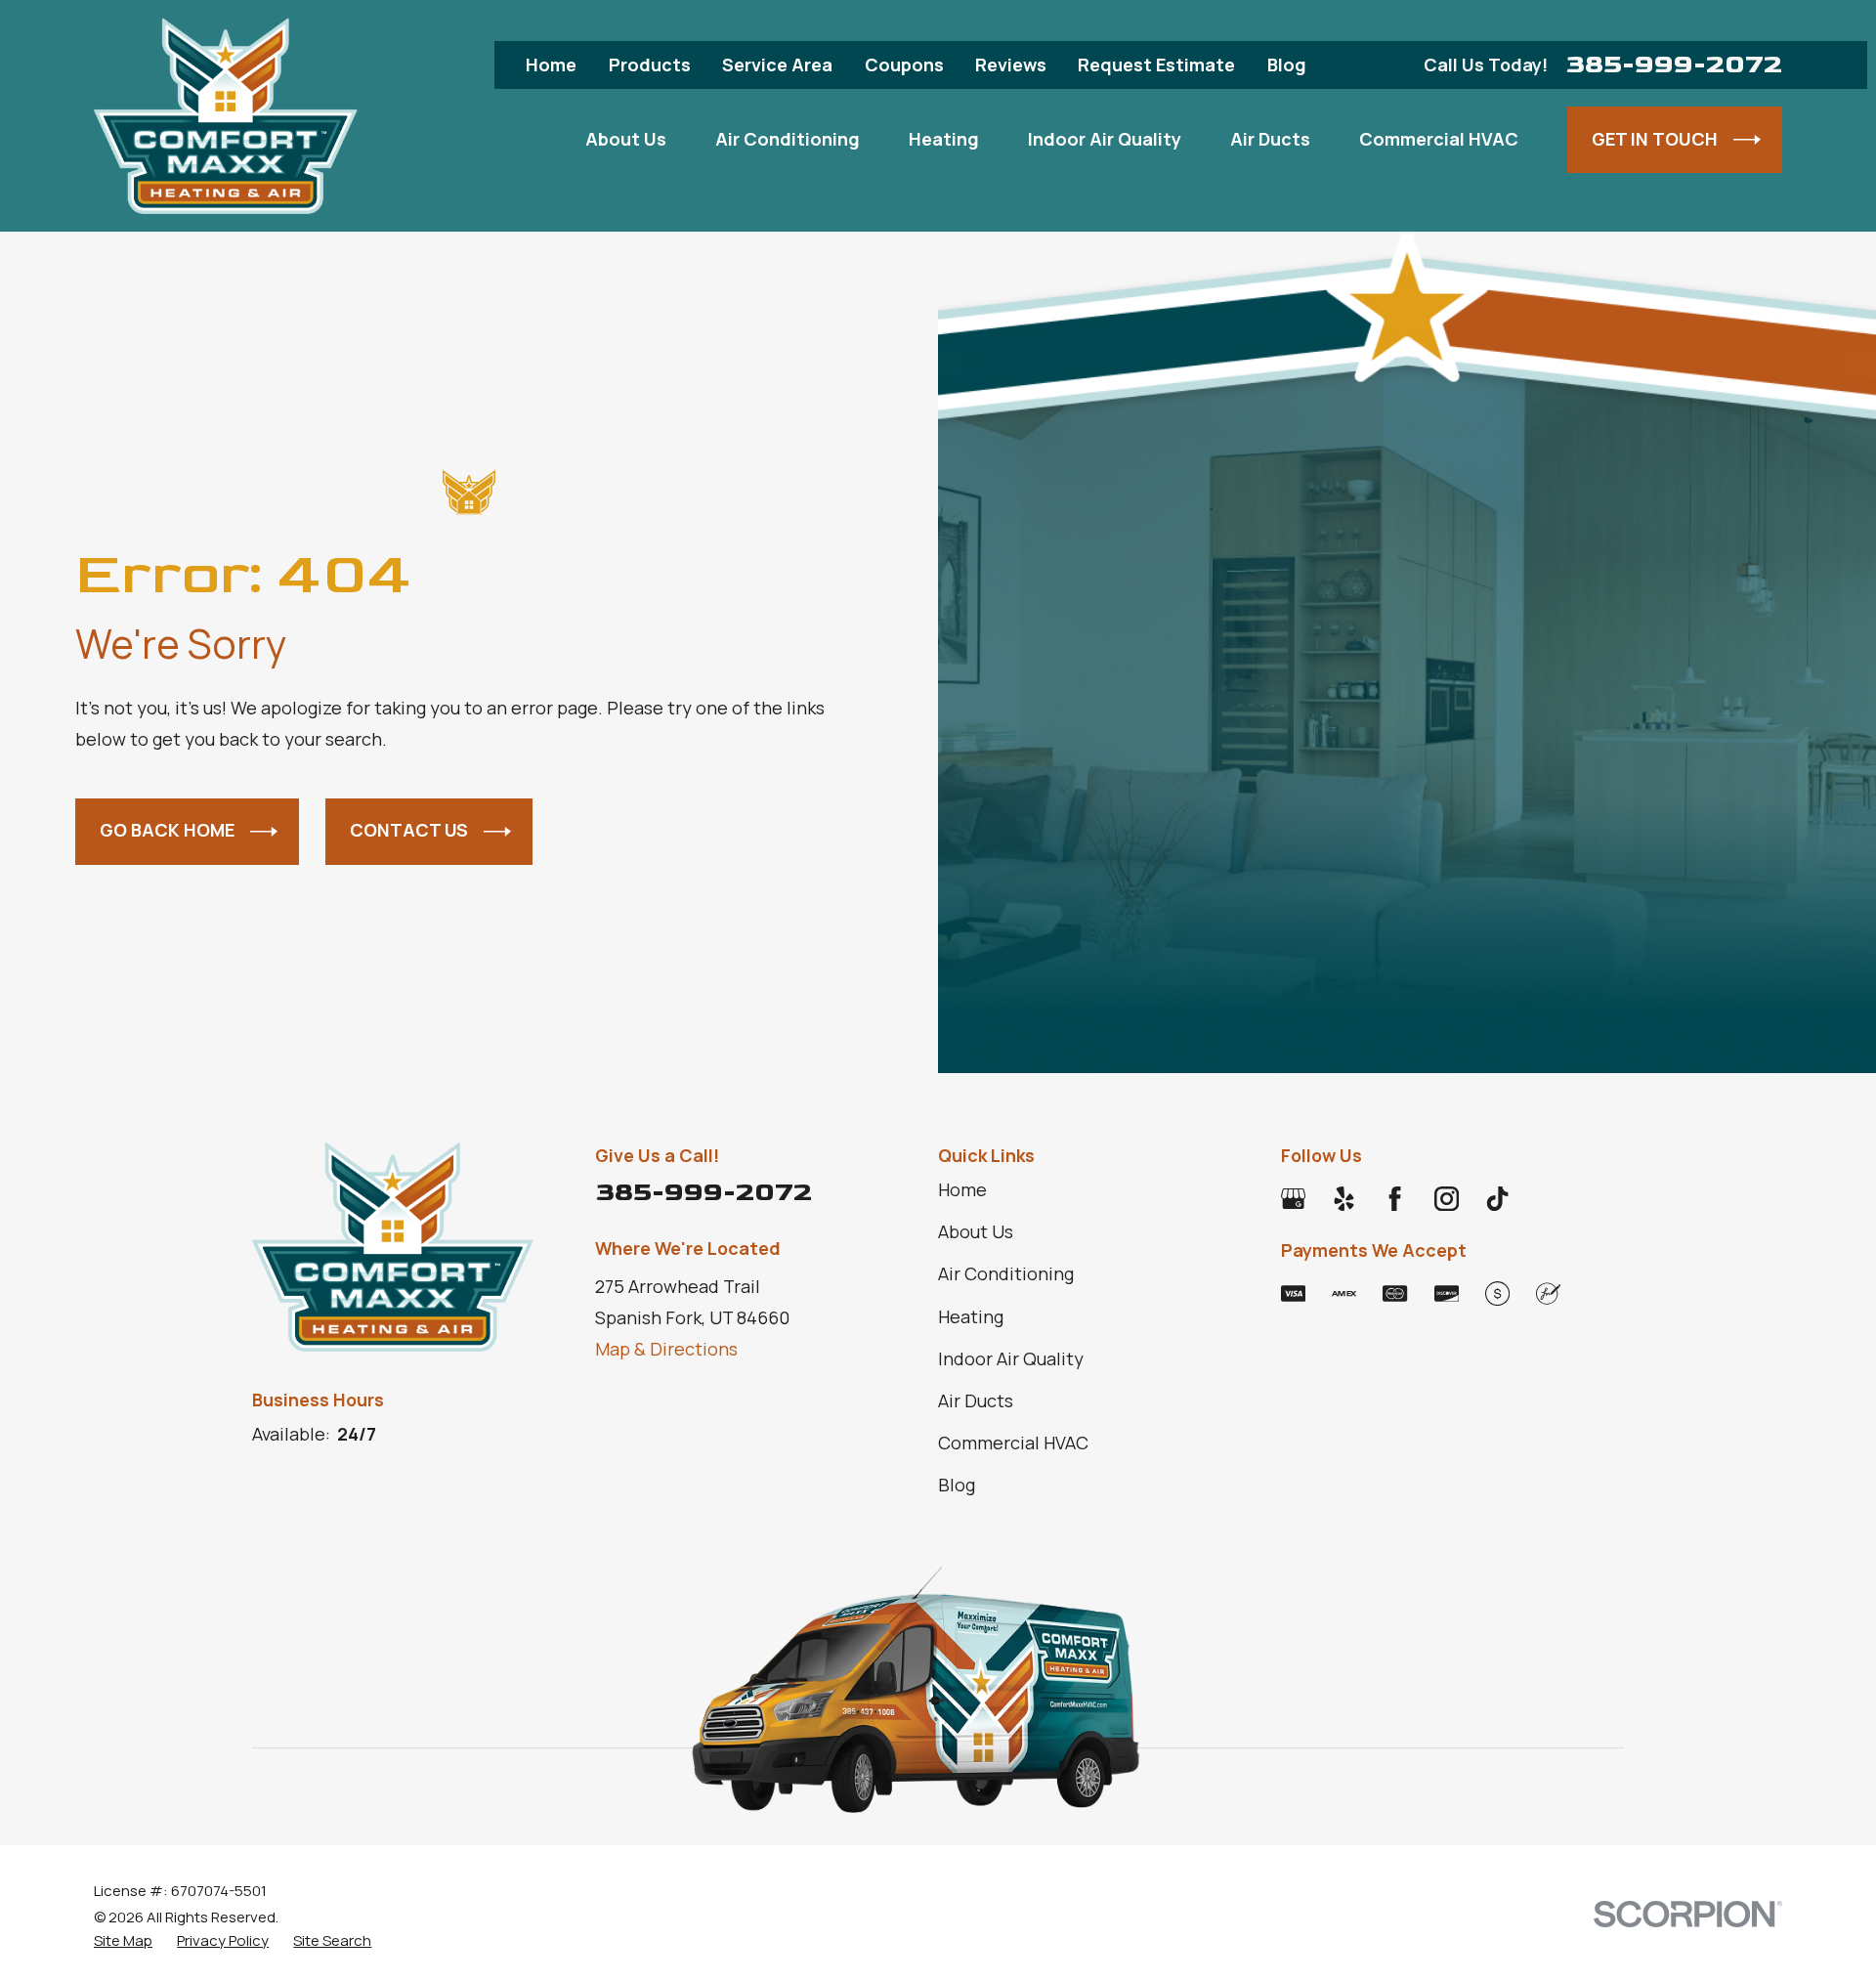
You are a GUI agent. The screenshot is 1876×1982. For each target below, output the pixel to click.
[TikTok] (1497, 1199)
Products (650, 65)
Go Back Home (167, 830)
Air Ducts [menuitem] (1270, 139)
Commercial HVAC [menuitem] (1439, 139)
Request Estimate (1156, 65)
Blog (1287, 65)
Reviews (1011, 65)
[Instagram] (1447, 1199)
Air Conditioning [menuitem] (788, 139)
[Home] (226, 116)
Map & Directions (666, 1349)
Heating (971, 1316)
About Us (976, 1231)
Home (551, 65)
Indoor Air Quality (1011, 1358)
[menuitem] (123, 1940)
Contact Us (409, 830)
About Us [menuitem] (626, 139)
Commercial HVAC (1013, 1443)
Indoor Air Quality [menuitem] (1105, 139)
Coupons (904, 65)
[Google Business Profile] (1293, 1199)
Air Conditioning (1006, 1273)
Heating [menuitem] (944, 139)
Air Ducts (976, 1400)
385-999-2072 (1674, 65)
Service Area (777, 65)
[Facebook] (1395, 1199)
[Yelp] (1344, 1199)
